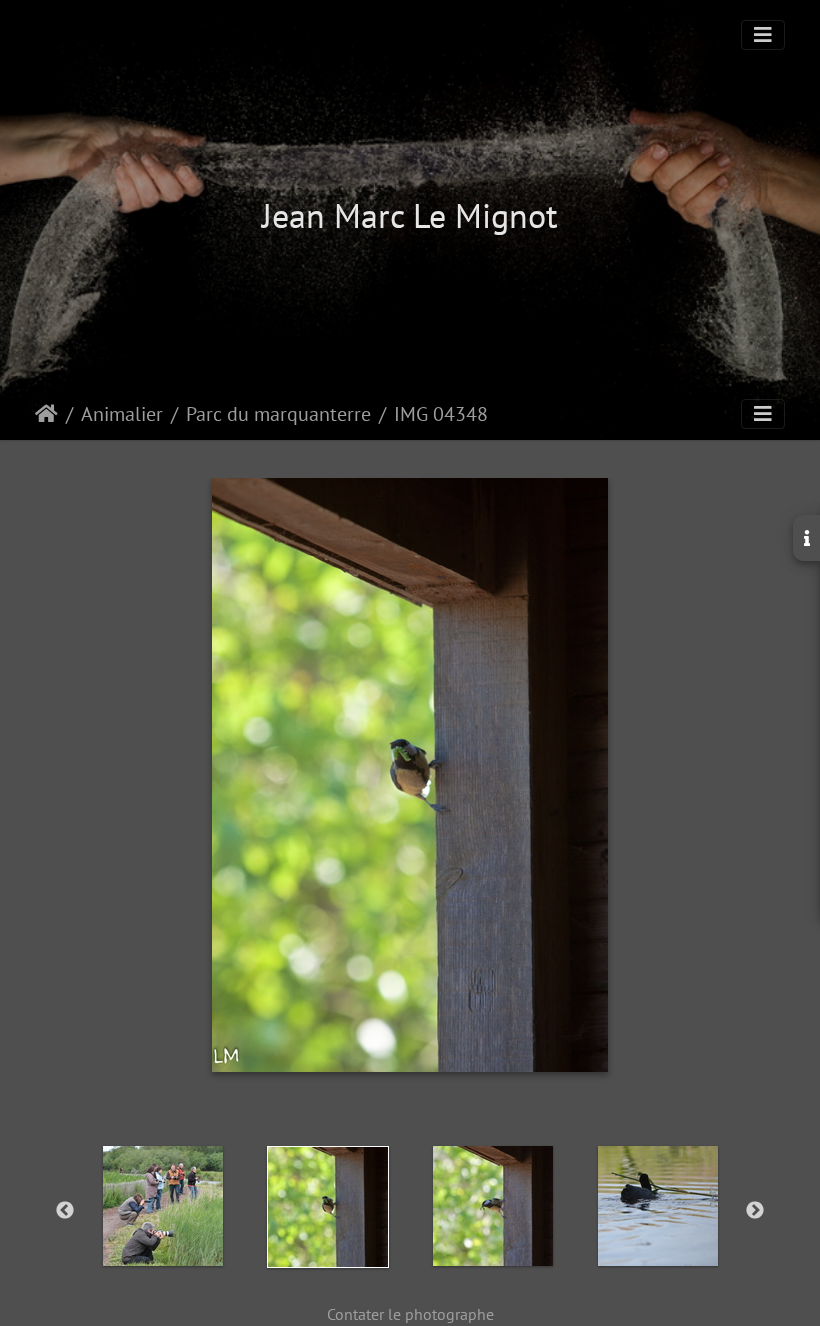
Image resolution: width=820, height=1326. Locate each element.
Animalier (122, 414)
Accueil (46, 414)
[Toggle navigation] (763, 35)
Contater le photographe (410, 1314)
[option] (162, 1206)
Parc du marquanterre (278, 414)
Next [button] (755, 1211)
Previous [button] (65, 1211)
